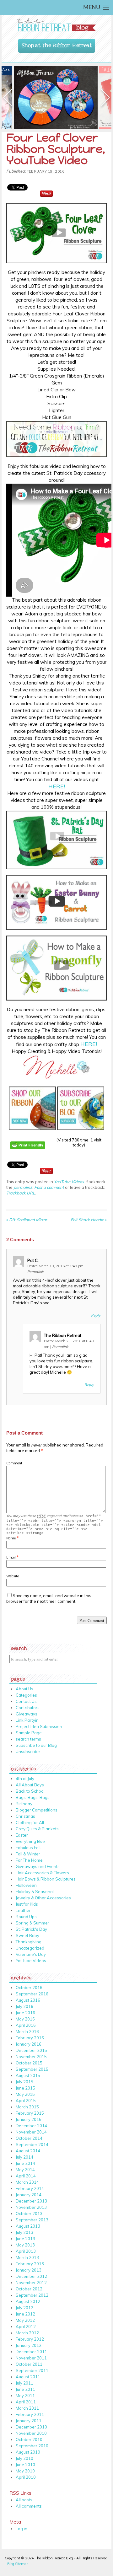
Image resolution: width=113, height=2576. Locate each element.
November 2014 (31, 2132)
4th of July (25, 1779)
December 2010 (31, 2427)
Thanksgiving (29, 1942)
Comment (14, 1463)
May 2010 (25, 2471)
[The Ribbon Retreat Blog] (56, 25)
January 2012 (29, 2345)
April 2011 (26, 2402)
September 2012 (32, 2295)
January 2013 (29, 2270)
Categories (26, 1695)
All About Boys (30, 1785)
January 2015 (29, 2119)
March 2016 (27, 2031)
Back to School (30, 1791)
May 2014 (25, 2170)
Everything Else (30, 1841)
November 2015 (31, 2057)
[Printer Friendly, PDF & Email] (29, 1153)
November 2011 (31, 2358)
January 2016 (29, 2044)
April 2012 (26, 2326)
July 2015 (24, 2082)
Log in (22, 2529)
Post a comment (49, 1187)
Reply (96, 1315)
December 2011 (31, 2352)
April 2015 (26, 2101)
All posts (24, 2500)
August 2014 (28, 2151)
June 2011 (25, 2389)
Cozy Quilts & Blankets (37, 1829)
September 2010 (32, 2446)
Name (11, 1538)
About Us (24, 1689)
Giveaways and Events (38, 1866)
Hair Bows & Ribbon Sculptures (46, 1879)
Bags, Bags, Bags (33, 1797)
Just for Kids (27, 1904)
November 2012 (31, 2283)
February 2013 (30, 2264)
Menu (92, 8)
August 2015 (28, 2075)
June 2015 (25, 2088)
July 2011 (24, 2383)
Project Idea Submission (39, 1726)
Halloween (26, 1885)
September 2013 (32, 2220)
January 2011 (29, 2421)
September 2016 (32, 1994)
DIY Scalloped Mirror (27, 1220)
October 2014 (29, 2138)
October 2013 (29, 2214)
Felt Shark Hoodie (89, 1220)
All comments (29, 2506)
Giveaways (27, 1714)
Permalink (35, 1272)
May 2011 (25, 2396)
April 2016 (26, 2025)
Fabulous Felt (28, 1848)
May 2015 (25, 2094)
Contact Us (26, 1701)
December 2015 (31, 2050)
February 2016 (30, 2038)
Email (11, 1557)
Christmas (25, 1816)
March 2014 (27, 2182)
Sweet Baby (27, 1935)
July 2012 (24, 2308)
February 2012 (30, 2339)
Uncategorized (30, 1948)
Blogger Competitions (37, 1810)
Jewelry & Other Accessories (43, 1898)
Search (19, 1647)
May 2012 (25, 2320)
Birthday (24, 1804)
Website (13, 1576)
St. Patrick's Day (31, 1929)
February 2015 (30, 2113)
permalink (23, 1187)
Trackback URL (21, 1193)
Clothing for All (30, 1822)
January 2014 (29, 2195)
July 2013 (24, 2232)
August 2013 (28, 2226)
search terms (28, 1739)
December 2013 (31, 2201)
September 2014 (32, 2144)
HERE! (57, 786)
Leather (23, 1910)
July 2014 (24, 2157)
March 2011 (27, 2408)
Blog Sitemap (18, 2564)
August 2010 (28, 2452)
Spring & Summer (32, 1923)
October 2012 (29, 2289)
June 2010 (25, 2465)
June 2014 (25, 2163)
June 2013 (25, 2239)
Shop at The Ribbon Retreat (57, 44)
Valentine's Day (31, 1954)
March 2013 (27, 2257)
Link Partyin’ (28, 1720)
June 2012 (25, 2314)
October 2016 (29, 1988)
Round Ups (26, 1917)
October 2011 (29, 2364)
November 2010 (31, 2433)
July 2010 (24, 2458)
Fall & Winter (28, 1854)
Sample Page (29, 1733)
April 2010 (26, 2477)
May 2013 (25, 2245)
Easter (22, 1835)
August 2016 (28, 2000)
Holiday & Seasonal (35, 1892)
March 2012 (27, 2333)
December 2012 (31, 2276)
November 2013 (31, 2207)
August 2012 (28, 2301)
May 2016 (25, 2019)
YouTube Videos (69, 1182)
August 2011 (28, 2377)
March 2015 (27, 2107)
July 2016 (24, 2006)
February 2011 (30, 2414)
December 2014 (31, 2126)
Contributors (28, 1708)
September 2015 (32, 2069)
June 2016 (25, 2013)
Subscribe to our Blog (36, 1745)
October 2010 (29, 2439)
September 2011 (32, 2370)
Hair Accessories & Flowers (42, 1873)
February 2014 (30, 2188)
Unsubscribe (28, 1752)
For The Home (29, 1860)
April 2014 (26, 2176)
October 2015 (29, 2063)
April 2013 (26, 2251)
